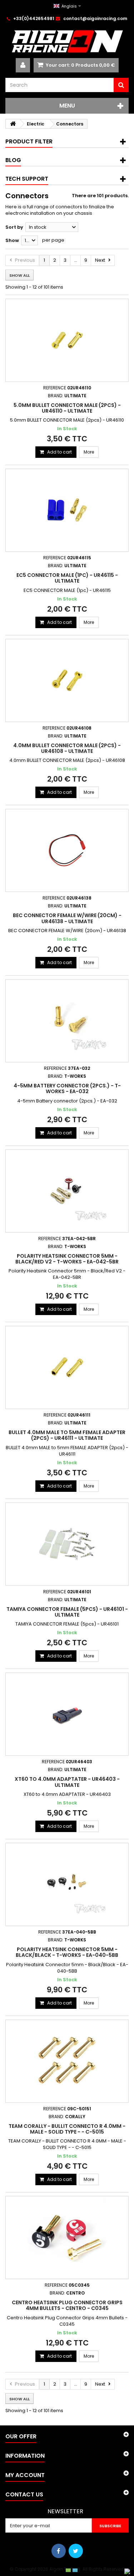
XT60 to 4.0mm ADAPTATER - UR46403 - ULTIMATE (67, 1782)
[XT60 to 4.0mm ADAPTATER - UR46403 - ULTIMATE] (67, 1714)
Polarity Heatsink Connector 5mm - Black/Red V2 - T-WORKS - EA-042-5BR (67, 1259)
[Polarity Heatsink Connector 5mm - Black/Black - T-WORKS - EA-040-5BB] (67, 1884)
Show (12, 240)
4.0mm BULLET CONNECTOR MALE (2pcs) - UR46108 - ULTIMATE (67, 748)
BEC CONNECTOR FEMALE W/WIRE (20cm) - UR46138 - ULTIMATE (67, 918)
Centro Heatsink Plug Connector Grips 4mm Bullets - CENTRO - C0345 (67, 2305)
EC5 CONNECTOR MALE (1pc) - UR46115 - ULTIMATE (67, 578)
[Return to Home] (13, 124)
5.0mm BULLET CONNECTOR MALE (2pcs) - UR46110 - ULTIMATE (67, 408)
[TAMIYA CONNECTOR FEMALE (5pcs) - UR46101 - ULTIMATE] (67, 1544)
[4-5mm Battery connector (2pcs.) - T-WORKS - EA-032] (67, 1021)
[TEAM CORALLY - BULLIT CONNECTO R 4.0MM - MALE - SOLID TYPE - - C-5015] (67, 2061)
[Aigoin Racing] (67, 41)
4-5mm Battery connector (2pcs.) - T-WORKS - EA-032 (67, 1088)
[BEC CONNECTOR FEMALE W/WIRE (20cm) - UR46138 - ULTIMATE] (67, 850)
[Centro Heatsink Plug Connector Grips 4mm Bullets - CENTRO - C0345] (67, 2238)
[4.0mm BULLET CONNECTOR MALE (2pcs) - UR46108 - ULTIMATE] (67, 680)
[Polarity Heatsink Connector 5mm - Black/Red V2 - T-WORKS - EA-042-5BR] (67, 1191)
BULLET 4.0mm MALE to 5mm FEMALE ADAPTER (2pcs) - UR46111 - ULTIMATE (67, 1435)
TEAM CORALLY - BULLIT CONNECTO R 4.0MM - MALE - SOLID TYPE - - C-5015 (67, 2129)
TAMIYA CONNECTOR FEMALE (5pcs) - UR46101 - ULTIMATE (67, 1612)
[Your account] (23, 65)
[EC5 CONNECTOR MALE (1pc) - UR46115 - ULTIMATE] (67, 510)
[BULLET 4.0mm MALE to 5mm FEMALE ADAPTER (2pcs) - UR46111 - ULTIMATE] (67, 1367)
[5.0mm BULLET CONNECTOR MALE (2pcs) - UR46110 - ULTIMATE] (67, 340)
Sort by (14, 227)
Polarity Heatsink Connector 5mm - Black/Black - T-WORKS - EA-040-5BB (67, 1952)
